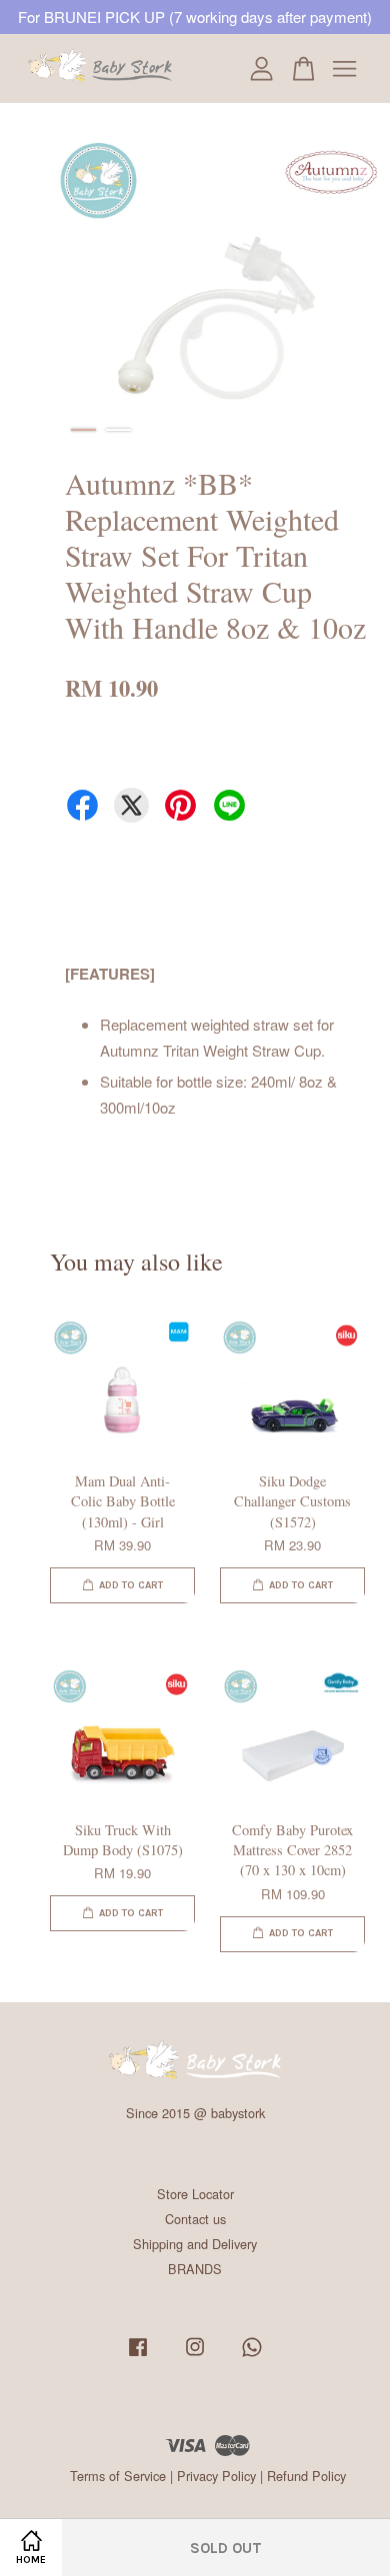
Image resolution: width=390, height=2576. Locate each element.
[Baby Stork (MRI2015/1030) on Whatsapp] (252, 2356)
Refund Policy (306, 2476)
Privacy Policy (216, 2476)
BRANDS (195, 2269)
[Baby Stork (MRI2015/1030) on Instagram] (195, 2356)
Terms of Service (118, 2476)
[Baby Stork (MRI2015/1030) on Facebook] (138, 2356)
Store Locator (195, 2194)
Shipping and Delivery (195, 2244)
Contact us (195, 2219)
